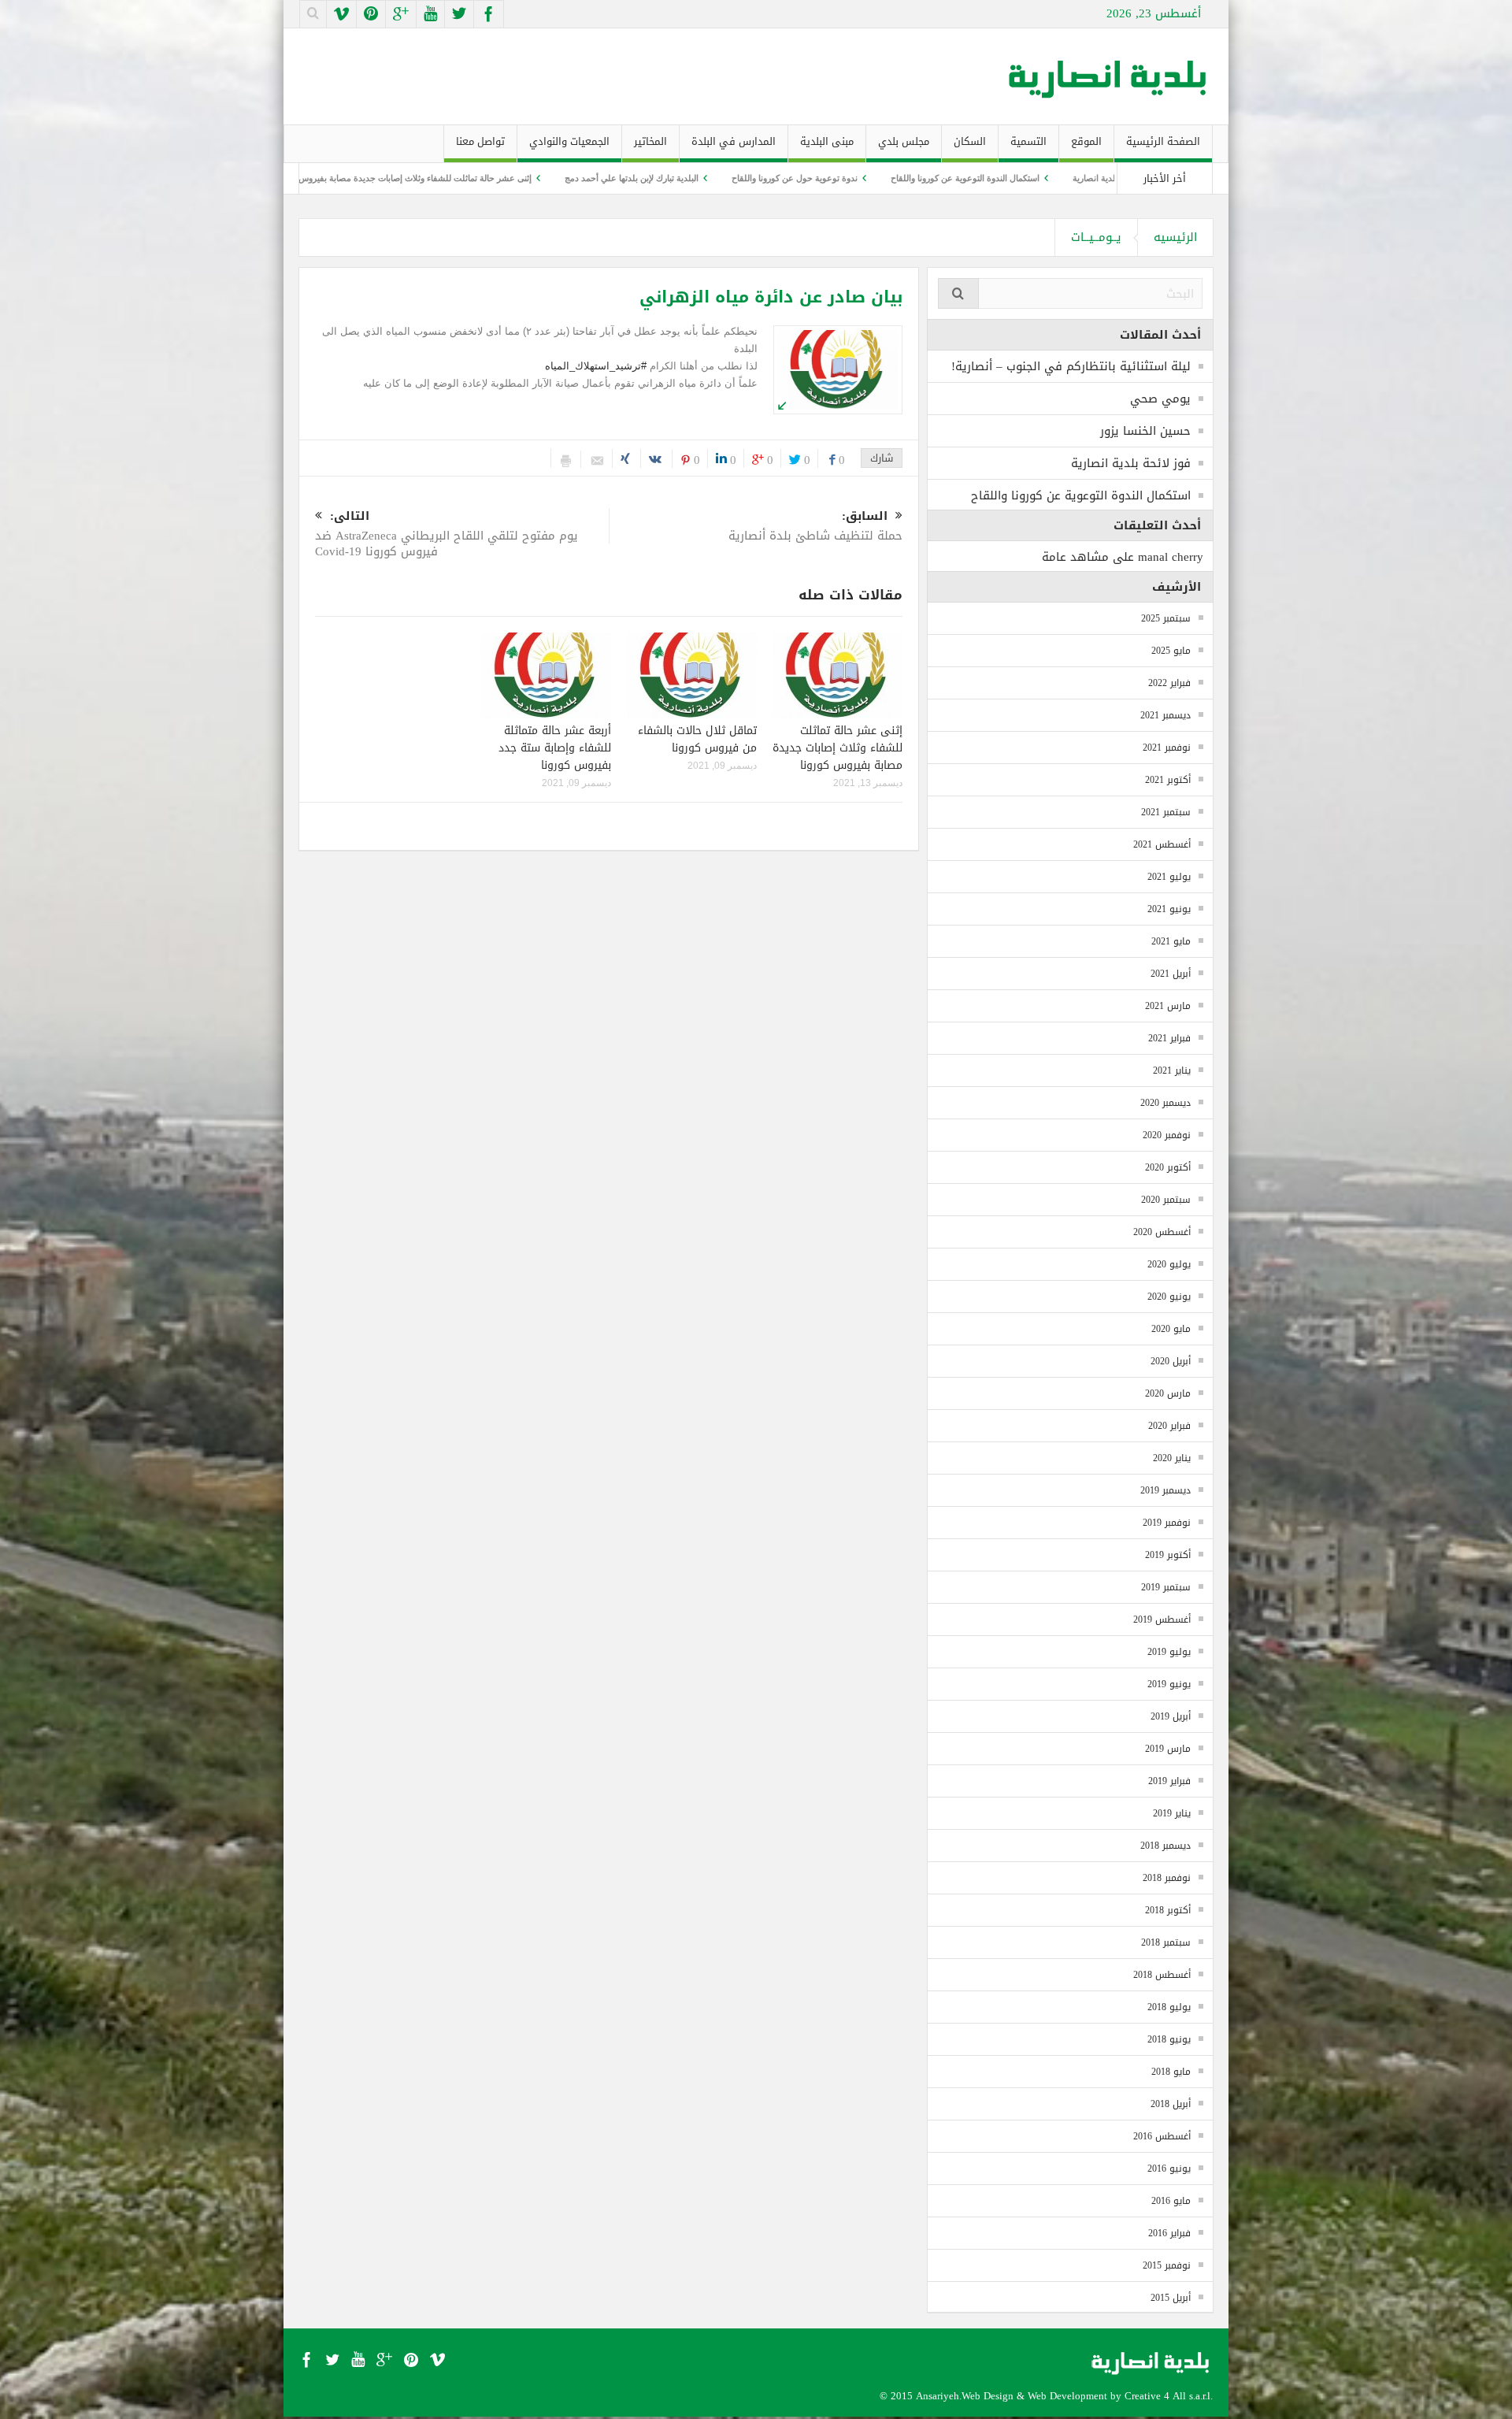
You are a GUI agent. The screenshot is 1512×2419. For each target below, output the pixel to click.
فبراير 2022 (1169, 683)
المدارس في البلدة (734, 141)
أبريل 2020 (1171, 1361)
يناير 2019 (1172, 1813)
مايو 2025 (1171, 651)
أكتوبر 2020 (1168, 1167)
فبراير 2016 (1169, 2233)
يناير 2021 (1172, 1070)
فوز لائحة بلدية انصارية (1131, 463)
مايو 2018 (1171, 2072)
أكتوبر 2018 (1168, 1910)
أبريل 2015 (1171, 2298)
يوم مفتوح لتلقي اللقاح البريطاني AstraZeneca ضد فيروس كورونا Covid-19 (447, 535)
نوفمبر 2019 (1167, 1523)
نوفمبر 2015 (1167, 2265)
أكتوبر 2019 (1168, 1555)
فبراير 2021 (1169, 1038)
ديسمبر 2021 (1165, 715)
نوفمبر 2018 (1167, 1878)
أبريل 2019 (1171, 1716)
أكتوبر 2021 (1168, 780)
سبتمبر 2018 (1166, 1942)
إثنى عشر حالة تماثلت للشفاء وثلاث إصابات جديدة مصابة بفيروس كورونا (542, 178)
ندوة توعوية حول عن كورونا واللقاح (933, 178)
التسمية (1028, 141)
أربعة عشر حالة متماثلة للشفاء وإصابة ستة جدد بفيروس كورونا (555, 748)
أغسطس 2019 (1162, 1619)
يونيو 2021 (1169, 909)
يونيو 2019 (1169, 1684)
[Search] (958, 293)
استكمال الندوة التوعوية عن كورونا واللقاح (1104, 178)
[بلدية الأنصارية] (1109, 76)
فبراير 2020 (1169, 1426)
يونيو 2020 (1169, 1297)
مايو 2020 (1171, 1329)
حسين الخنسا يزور (1145, 431)
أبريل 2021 (1171, 974)
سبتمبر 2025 (1166, 618)
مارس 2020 (1168, 1393)
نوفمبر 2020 (1167, 1135)
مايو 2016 (1171, 2201)
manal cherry (1171, 557)
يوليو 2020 (1169, 1264)
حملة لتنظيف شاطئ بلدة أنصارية (815, 527)
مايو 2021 (1171, 941)
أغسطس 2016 (1162, 2136)
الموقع (1086, 141)
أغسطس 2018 (1162, 1975)
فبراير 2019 (1169, 1781)
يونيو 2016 (1169, 2169)
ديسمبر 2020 (1165, 1103)
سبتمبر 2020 (1166, 1200)
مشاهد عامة (1075, 557)
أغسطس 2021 (1162, 844)
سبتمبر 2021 (1166, 812)
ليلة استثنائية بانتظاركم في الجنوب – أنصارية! (1071, 366)
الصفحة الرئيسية (1163, 141)
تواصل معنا (480, 141)
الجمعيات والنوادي (569, 141)
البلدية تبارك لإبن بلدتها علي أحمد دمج (770, 178)
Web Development (1067, 2396)
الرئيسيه (1175, 237)
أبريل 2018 (1171, 2104)
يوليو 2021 (1169, 877)
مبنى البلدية (827, 141)
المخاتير (650, 141)
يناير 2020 (1172, 1458)
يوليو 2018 (1169, 2007)
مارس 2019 (1168, 1749)
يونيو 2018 (1169, 2039)
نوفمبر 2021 (1167, 748)
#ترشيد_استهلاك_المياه (596, 366)
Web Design (988, 2396)
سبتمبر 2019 (1166, 1587)
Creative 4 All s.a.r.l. (1169, 2396)
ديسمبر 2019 (1165, 1490)
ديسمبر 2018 (1165, 1846)
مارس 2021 (1168, 1006)
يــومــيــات (1096, 237)
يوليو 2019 (1169, 1652)
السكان (970, 141)
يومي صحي (1160, 399)
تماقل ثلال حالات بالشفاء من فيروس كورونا (304, 178)
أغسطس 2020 (1162, 1232)
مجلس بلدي (904, 141)
